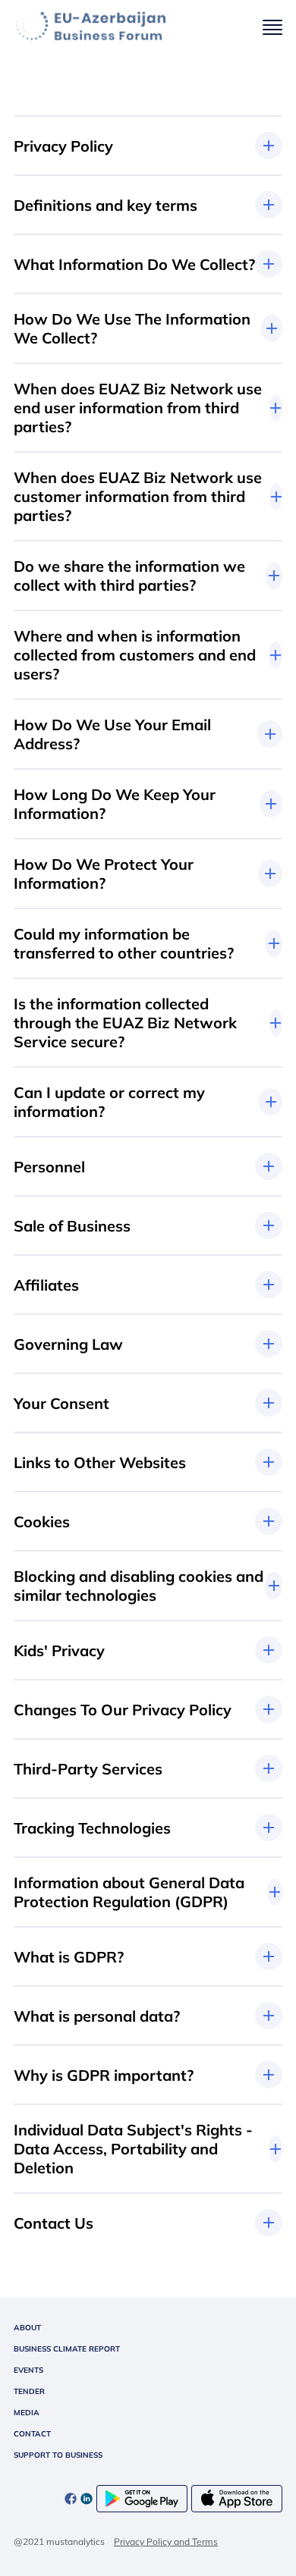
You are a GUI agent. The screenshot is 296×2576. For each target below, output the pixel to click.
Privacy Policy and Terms (166, 2541)
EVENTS (28, 2370)
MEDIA (27, 2413)
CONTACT (32, 2434)
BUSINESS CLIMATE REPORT (67, 2349)
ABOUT (27, 2328)
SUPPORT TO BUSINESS (58, 2455)
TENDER (29, 2391)
